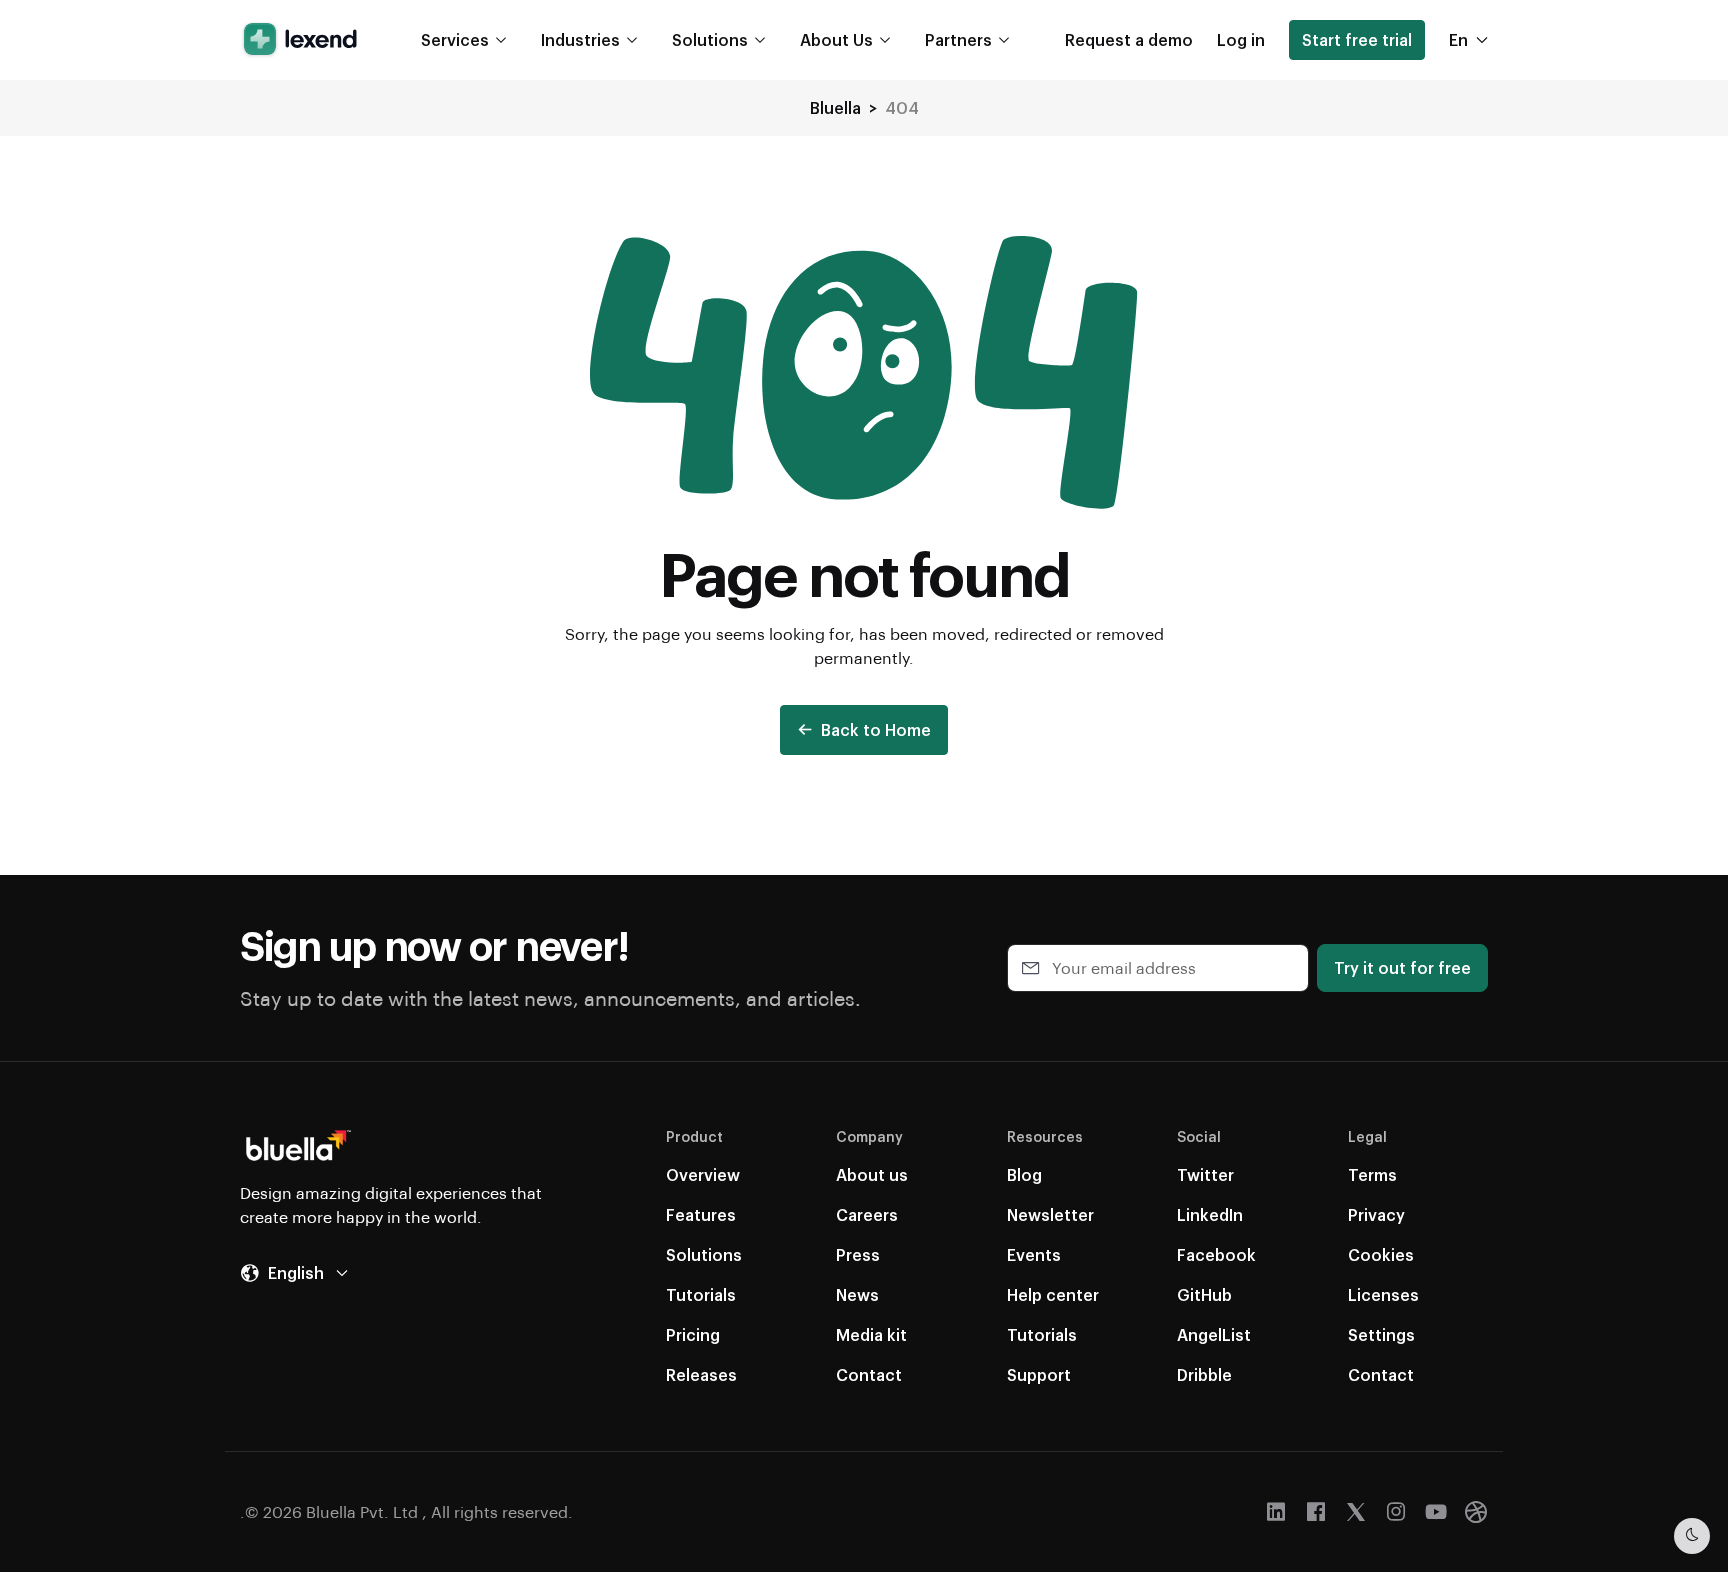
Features (701, 1214)
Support (1039, 1374)
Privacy (1376, 1214)
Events (1034, 1254)
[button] (1129, 39)
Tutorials (701, 1294)
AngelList (1214, 1334)
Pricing (693, 1334)
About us (872, 1174)
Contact (869, 1374)
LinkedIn (1210, 1214)
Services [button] (455, 39)
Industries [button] (580, 39)
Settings (1381, 1334)
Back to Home (876, 729)
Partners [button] (958, 39)
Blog (1024, 1174)
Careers (867, 1214)
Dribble (1204, 1374)
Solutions (704, 1254)
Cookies (1381, 1254)
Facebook (1216, 1254)
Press (858, 1254)
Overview (703, 1174)
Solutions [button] (710, 39)
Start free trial (1357, 39)
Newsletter (1050, 1214)
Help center (1053, 1294)
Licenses (1383, 1294)
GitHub (1204, 1294)
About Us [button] (836, 39)
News (857, 1294)
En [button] (1458, 39)
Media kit (871, 1334)
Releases (701, 1374)
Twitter (1205, 1174)
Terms (1372, 1174)
